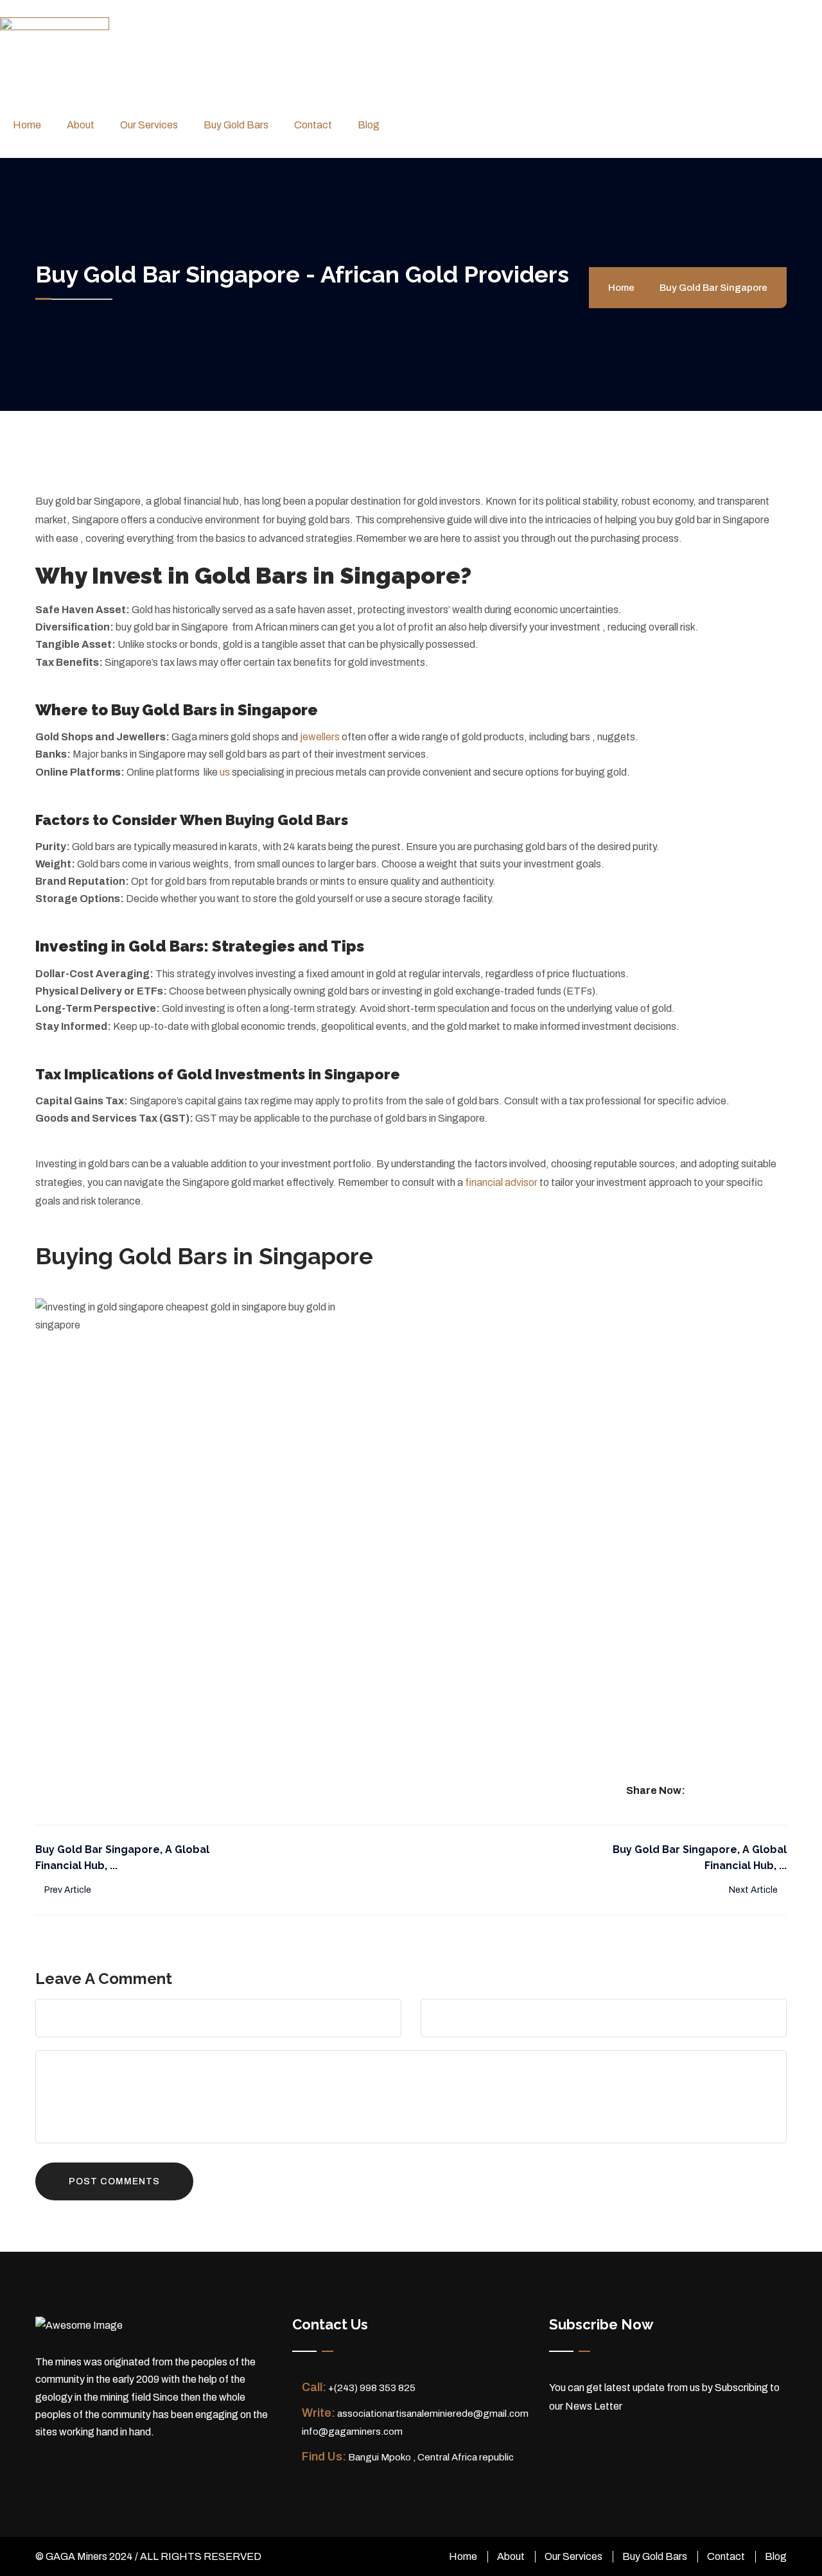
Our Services (149, 125)
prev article (67, 1890)
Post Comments (114, 2181)
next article (754, 1890)
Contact (313, 125)
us (226, 772)
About (81, 125)
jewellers (320, 737)
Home (27, 125)
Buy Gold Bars (236, 125)
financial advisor (501, 1182)
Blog (369, 125)
